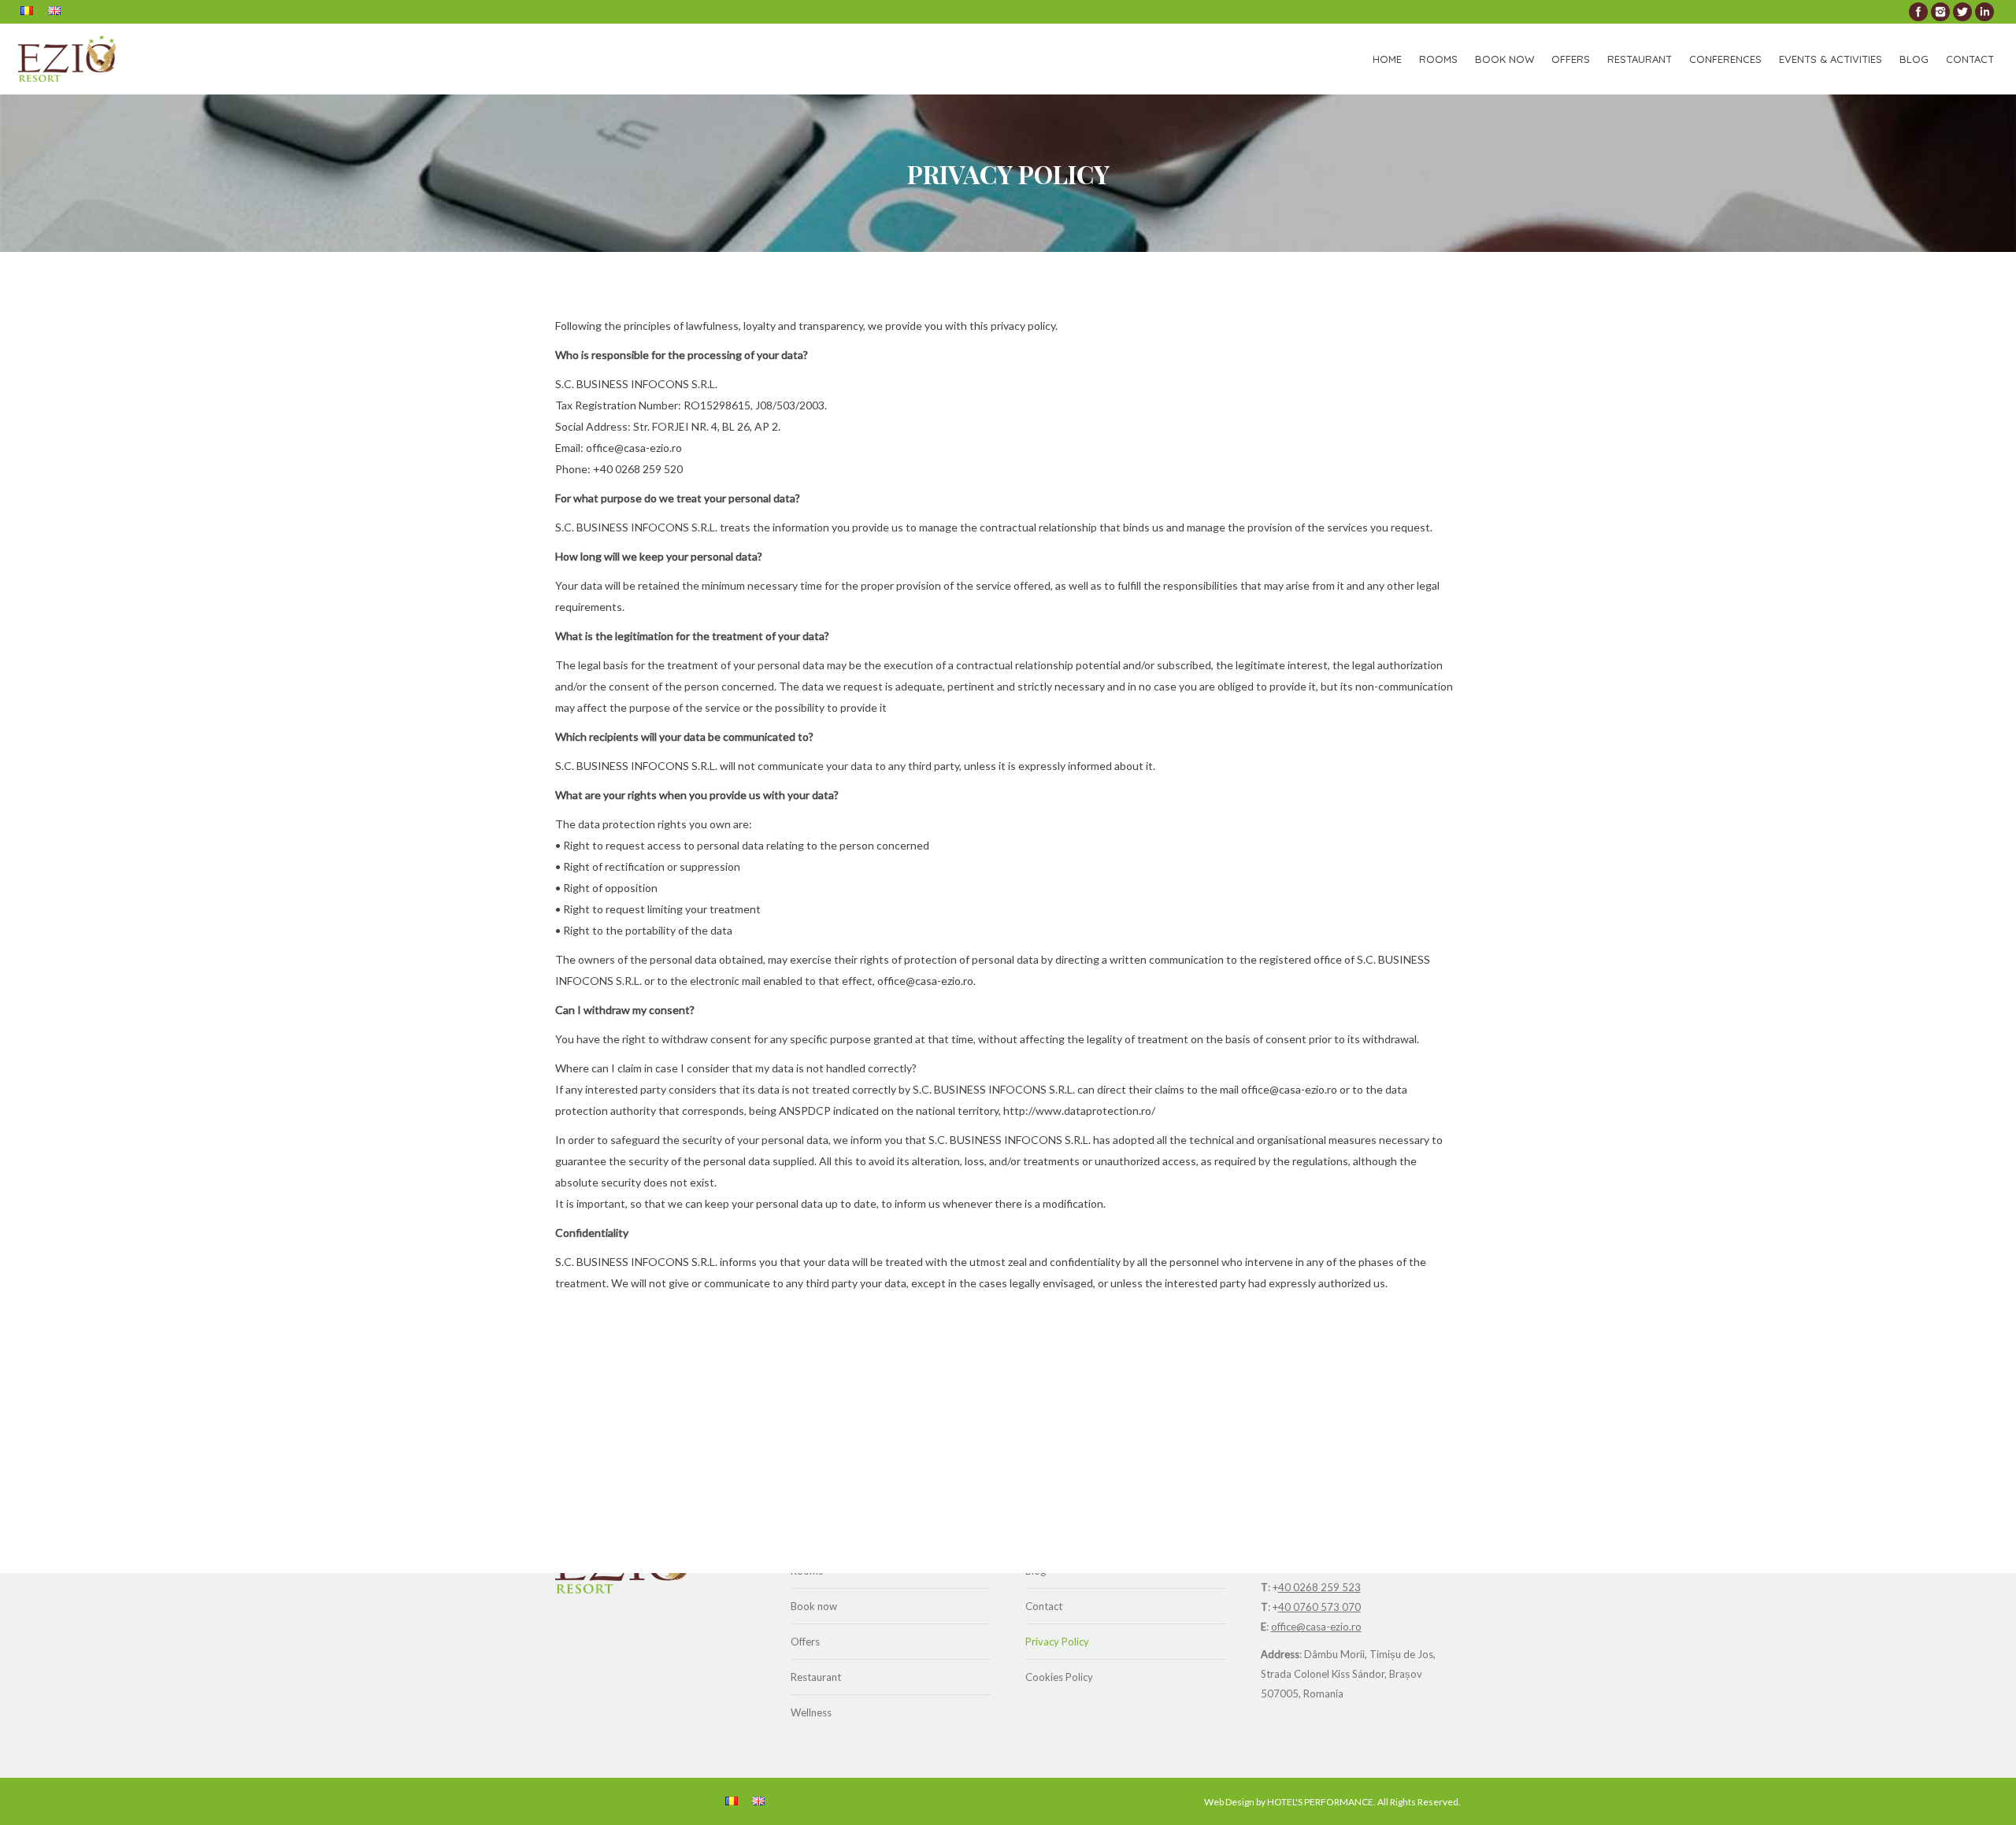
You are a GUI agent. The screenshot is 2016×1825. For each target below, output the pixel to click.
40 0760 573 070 (1319, 1607)
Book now (814, 1606)
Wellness (811, 1712)
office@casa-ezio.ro (1316, 1627)
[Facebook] (1918, 12)
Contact (1044, 1606)
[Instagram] (1940, 12)
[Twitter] (1962, 12)
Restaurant (816, 1677)
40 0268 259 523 (1319, 1587)
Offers (805, 1642)
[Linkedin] (1984, 12)
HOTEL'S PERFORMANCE (1320, 1802)
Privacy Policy (1057, 1642)
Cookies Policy (1059, 1677)
